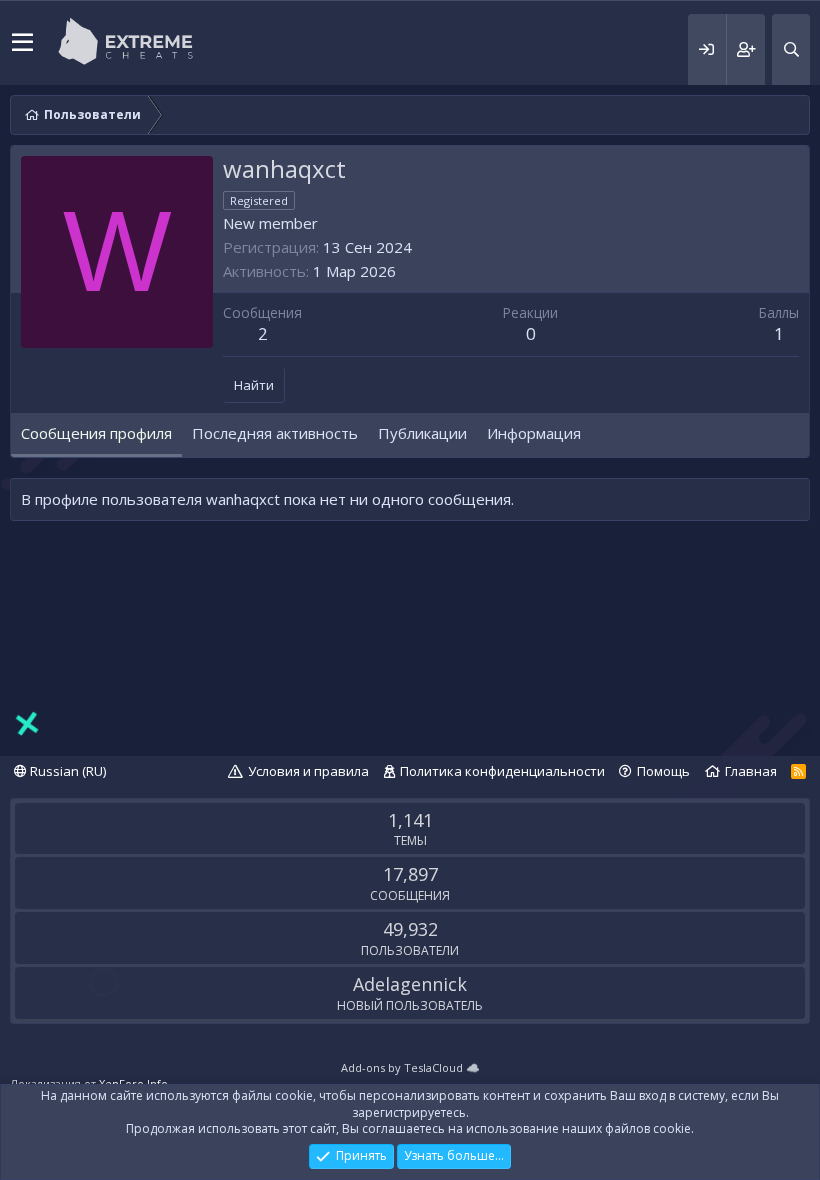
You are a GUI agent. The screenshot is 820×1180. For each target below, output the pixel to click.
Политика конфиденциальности (502, 771)
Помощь (663, 771)
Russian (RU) (66, 771)
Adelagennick (410, 984)
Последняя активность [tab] (275, 433)
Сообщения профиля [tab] (96, 433)
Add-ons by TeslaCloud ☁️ (410, 1067)
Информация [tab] (534, 433)
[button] (22, 43)
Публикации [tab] (422, 433)
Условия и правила (308, 771)
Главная (751, 771)
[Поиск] (791, 49)
